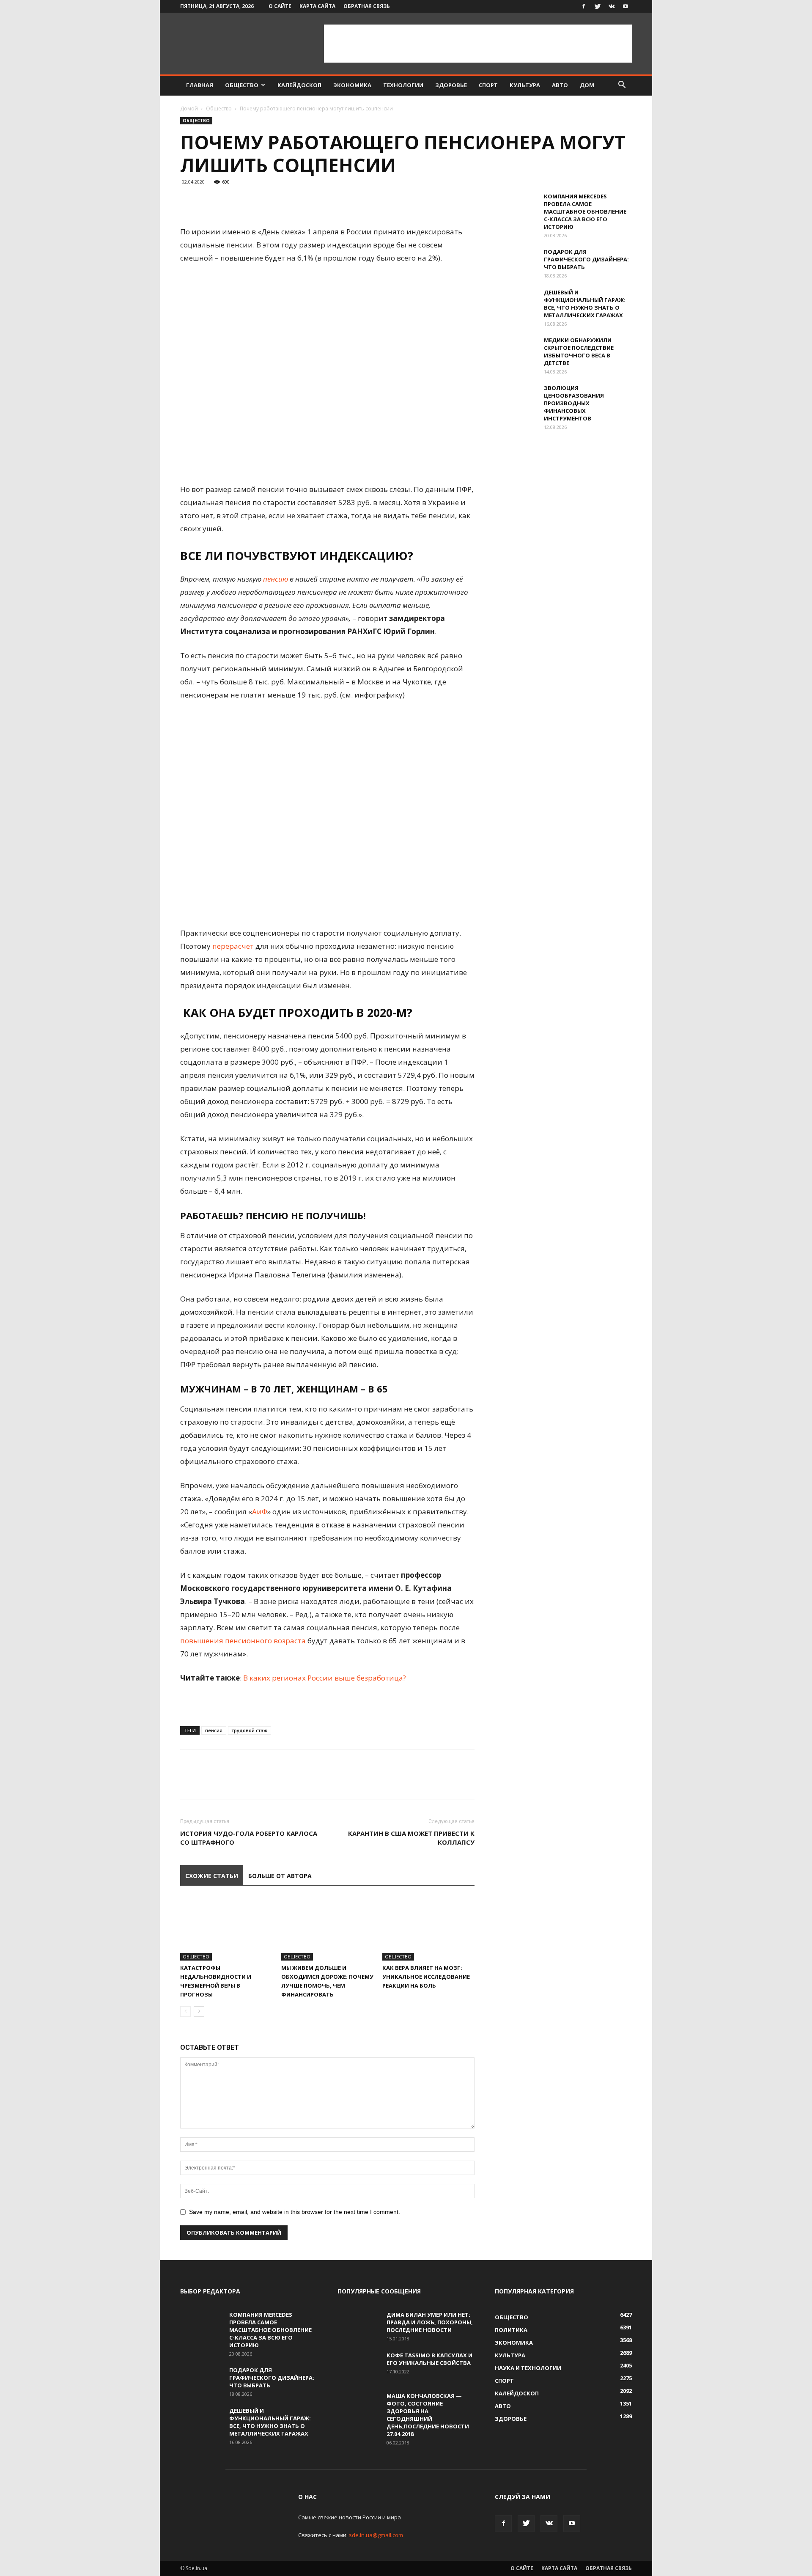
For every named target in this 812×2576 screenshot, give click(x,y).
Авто (560, 85)
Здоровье (451, 85)
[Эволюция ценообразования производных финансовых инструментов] (516, 399)
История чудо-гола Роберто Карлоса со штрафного (249, 1838)
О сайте (280, 6)
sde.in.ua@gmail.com (376, 2535)
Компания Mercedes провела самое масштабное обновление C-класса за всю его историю (585, 211)
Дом (587, 85)
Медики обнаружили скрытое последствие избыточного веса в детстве (579, 352)
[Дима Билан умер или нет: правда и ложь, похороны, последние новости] (359, 2326)
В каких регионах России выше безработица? (325, 1678)
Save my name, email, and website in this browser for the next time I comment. (295, 2212)
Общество (242, 85)
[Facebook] (584, 6)
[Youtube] (625, 6)
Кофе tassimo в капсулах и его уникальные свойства (429, 2359)
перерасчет (233, 946)
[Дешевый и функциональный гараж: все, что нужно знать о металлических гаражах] (516, 303)
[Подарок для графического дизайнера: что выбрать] (516, 263)
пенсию (276, 579)
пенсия (214, 1730)
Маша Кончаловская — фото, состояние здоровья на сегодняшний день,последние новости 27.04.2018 (428, 2415)
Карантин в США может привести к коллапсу (411, 1838)
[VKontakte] (612, 6)
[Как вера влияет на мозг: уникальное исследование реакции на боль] (428, 1929)
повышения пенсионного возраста (243, 1641)
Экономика (352, 85)
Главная (200, 85)
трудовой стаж (250, 1730)
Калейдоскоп (299, 85)
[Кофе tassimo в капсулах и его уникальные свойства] (359, 2366)
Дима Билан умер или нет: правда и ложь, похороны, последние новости (430, 2322)
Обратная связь (367, 6)
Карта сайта (317, 6)
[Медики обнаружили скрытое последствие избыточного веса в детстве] (516, 351)
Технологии (403, 85)
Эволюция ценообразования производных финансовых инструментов (574, 403)
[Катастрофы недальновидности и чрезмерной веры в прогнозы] (226, 1929)
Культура (525, 85)
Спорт (488, 85)
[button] (622, 86)
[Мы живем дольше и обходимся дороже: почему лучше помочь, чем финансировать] (327, 1929)
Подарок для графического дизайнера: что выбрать (586, 259)
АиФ (260, 1512)
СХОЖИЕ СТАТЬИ (212, 1876)
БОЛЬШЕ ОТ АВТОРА (280, 1876)
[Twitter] (598, 6)
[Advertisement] (478, 44)
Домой (189, 108)
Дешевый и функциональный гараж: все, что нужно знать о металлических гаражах (585, 304)
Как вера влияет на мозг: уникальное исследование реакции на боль (426, 1977)
